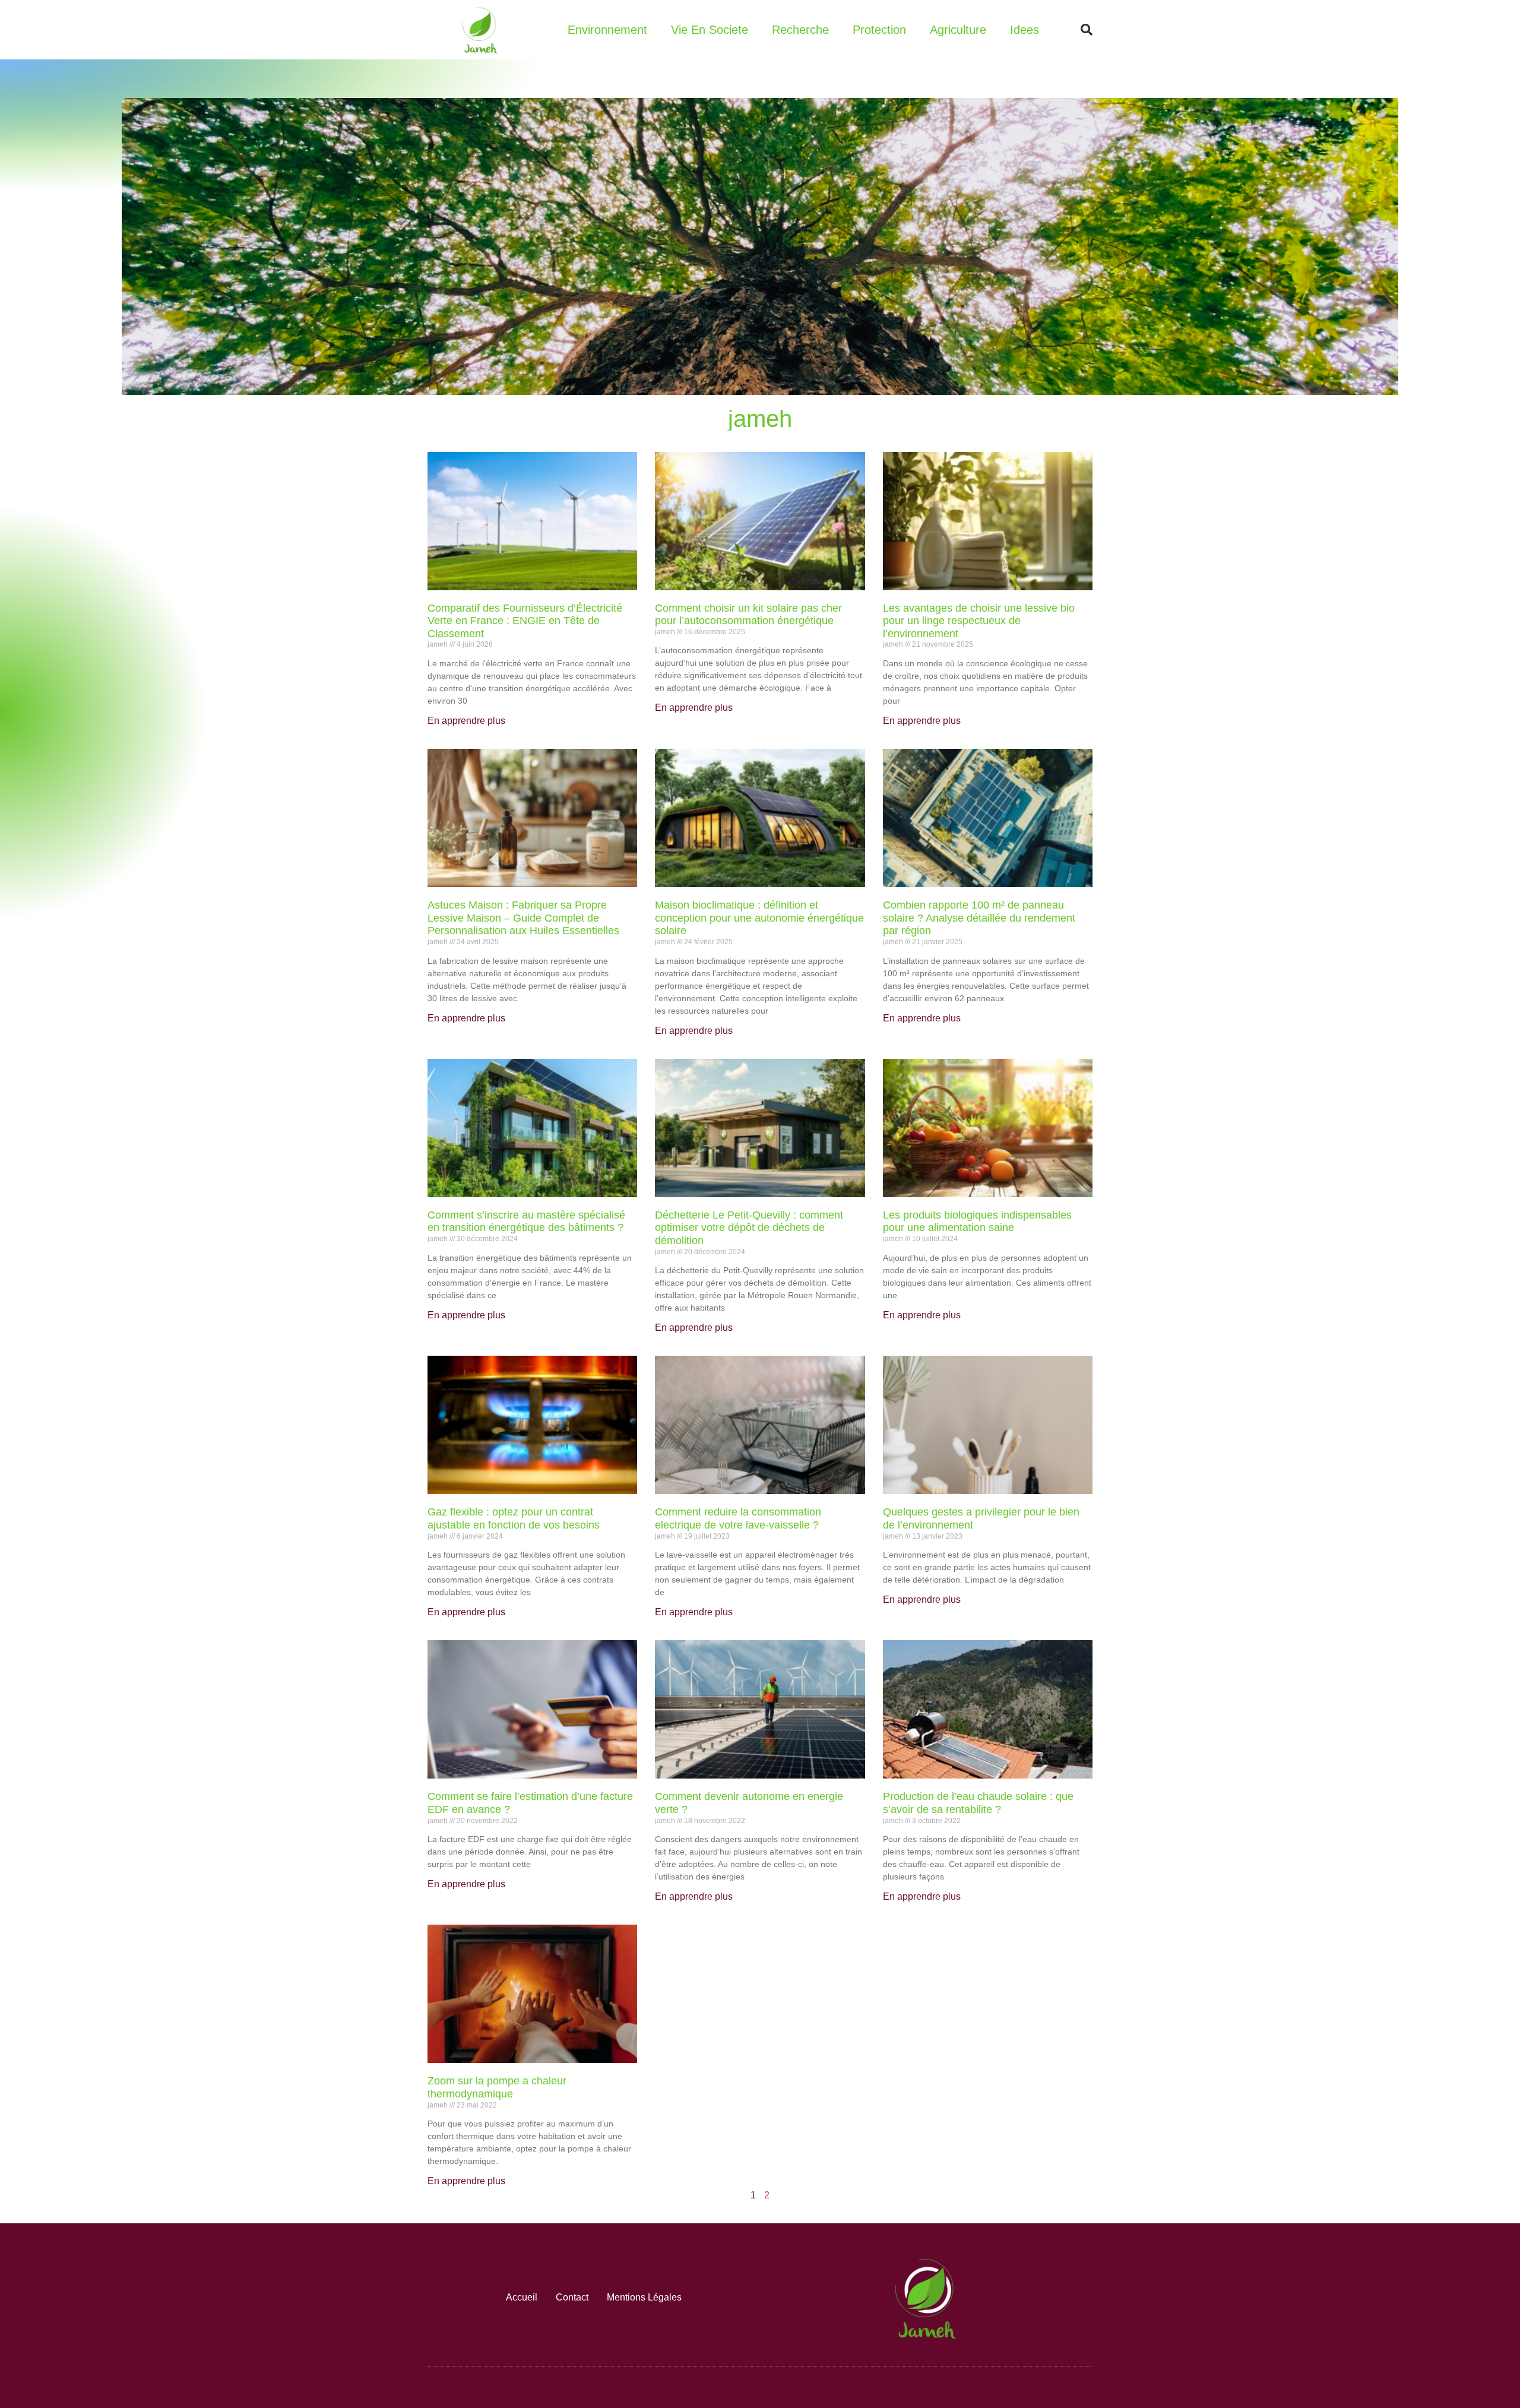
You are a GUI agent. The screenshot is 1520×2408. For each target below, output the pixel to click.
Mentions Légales (644, 2297)
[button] (1087, 30)
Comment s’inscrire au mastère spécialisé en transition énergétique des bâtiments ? (526, 1222)
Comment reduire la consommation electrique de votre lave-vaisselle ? (738, 1518)
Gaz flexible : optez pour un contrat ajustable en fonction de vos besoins (514, 1518)
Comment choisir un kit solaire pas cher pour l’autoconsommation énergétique (748, 615)
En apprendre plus (466, 721)
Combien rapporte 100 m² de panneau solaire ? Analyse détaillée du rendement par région (979, 918)
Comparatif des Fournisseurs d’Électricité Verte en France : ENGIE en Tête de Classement (525, 621)
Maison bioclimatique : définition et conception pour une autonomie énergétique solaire (759, 918)
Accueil (522, 2297)
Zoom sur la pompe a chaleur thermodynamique (497, 2087)
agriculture (958, 30)
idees (1025, 30)
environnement (607, 30)
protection (879, 30)
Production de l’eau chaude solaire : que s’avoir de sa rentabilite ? (978, 1803)
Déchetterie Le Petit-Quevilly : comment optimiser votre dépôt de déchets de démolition (749, 1228)
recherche (800, 30)
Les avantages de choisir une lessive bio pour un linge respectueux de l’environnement (979, 621)
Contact (572, 2297)
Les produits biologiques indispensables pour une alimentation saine (977, 1222)
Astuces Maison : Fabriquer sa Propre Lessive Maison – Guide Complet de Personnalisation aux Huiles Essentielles (523, 918)
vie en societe (710, 30)
